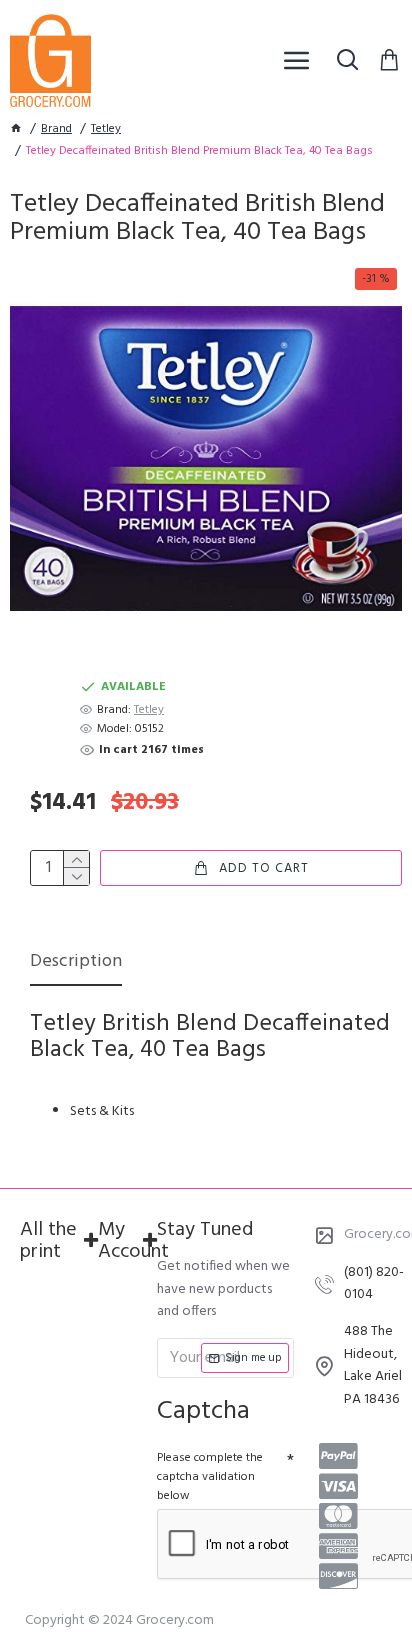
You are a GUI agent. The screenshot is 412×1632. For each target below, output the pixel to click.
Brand (56, 129)
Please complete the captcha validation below (210, 1477)
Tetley (106, 129)
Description (76, 963)
